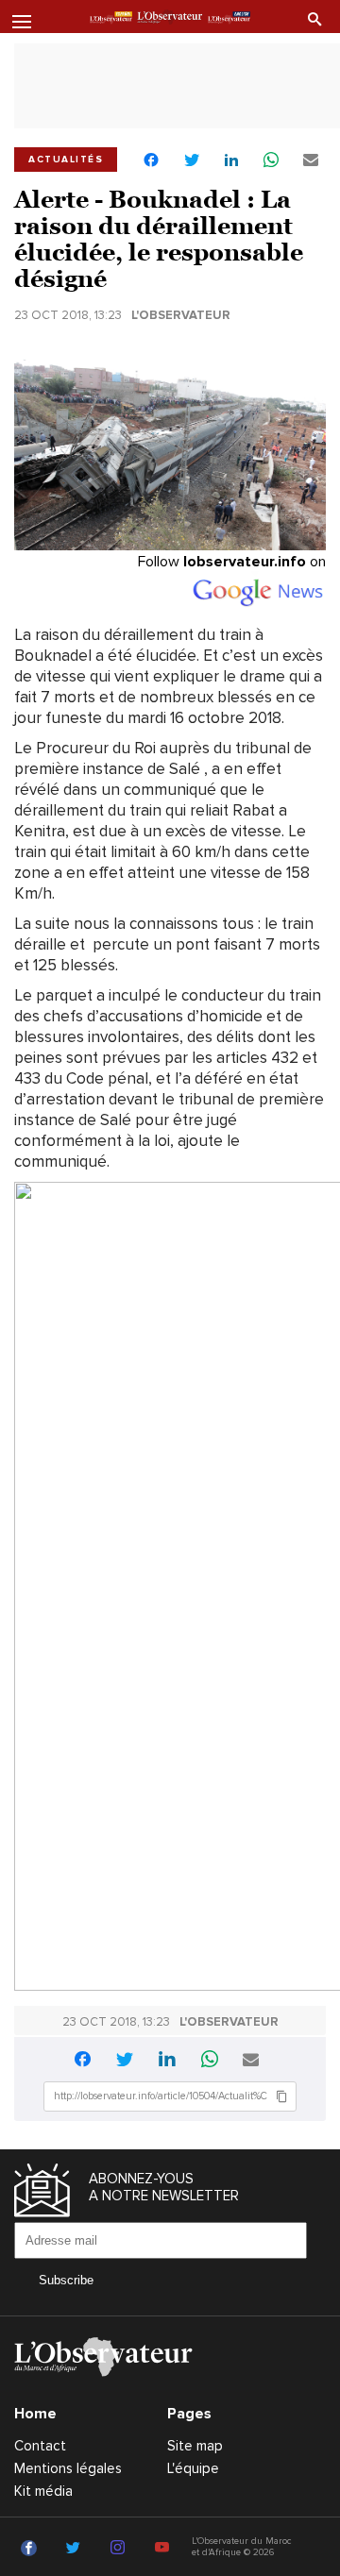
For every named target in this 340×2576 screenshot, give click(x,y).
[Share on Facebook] (151, 162)
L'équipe (193, 2468)
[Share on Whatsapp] (271, 161)
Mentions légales (68, 2468)
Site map (195, 2446)
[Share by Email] (311, 161)
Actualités (66, 160)
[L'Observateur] (111, 18)
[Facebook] (32, 2549)
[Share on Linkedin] (231, 161)
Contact (40, 2446)
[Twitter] (76, 2549)
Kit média (43, 2491)
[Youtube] (165, 2549)
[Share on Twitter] (192, 161)
